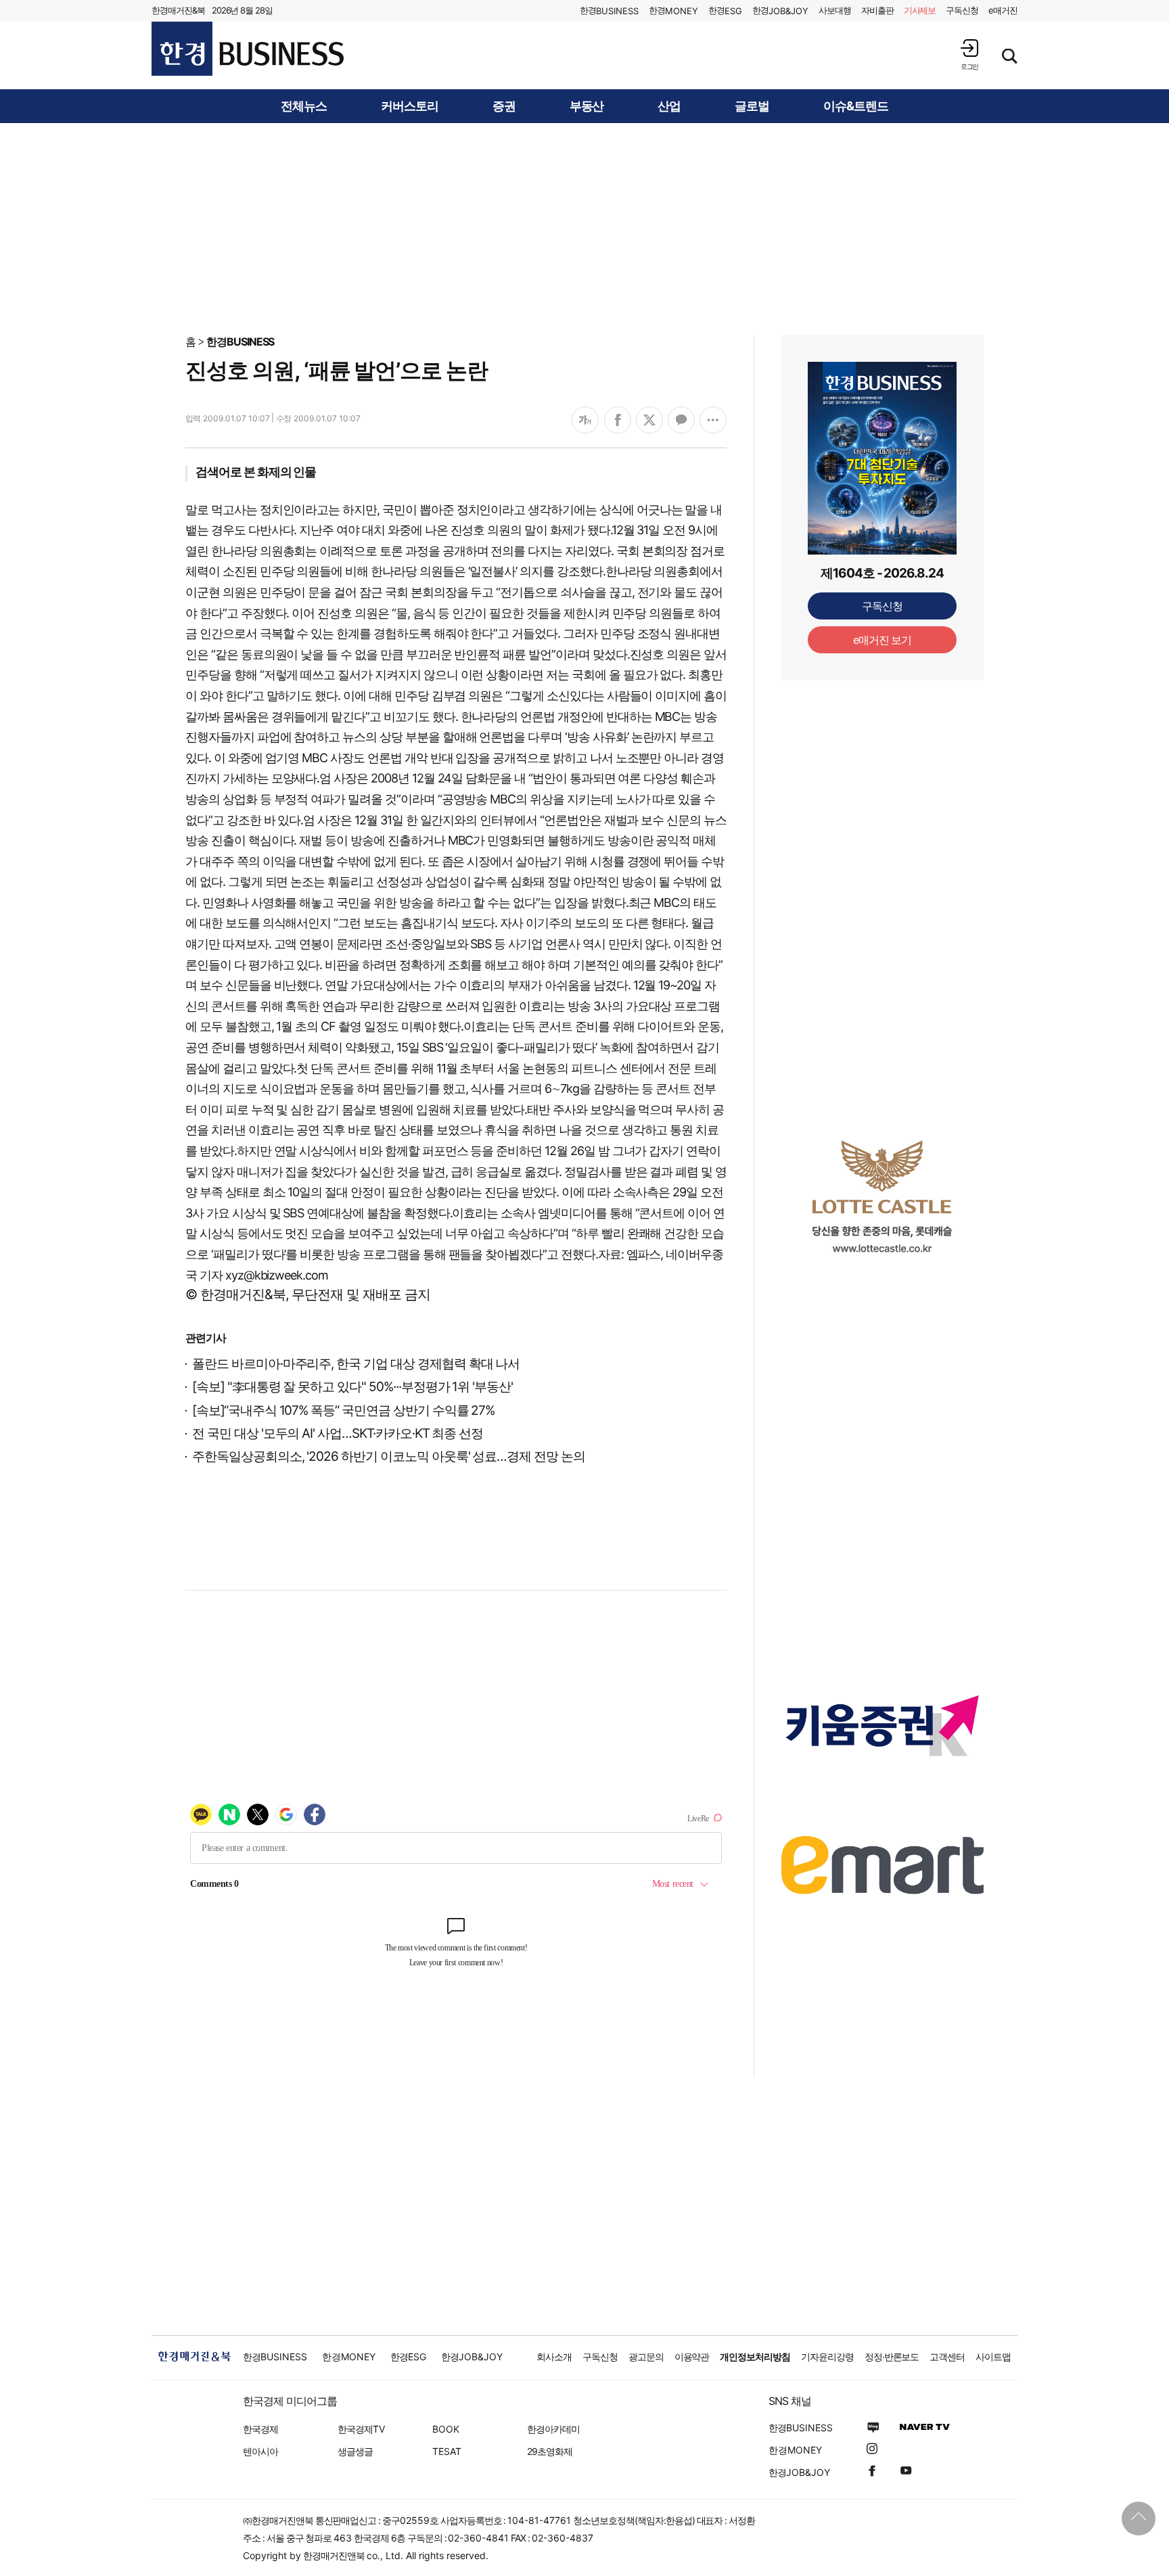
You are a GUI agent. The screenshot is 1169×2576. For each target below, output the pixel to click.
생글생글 (355, 2451)
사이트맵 (993, 2357)
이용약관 (692, 2357)
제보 (920, 10)
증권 (504, 106)
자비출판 (877, 10)
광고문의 (646, 2357)
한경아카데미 (553, 2429)
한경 (609, 10)
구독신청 (962, 10)
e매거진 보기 (883, 640)
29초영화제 (550, 2451)
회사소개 (554, 2357)
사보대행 (835, 10)
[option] (882, 1196)
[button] (969, 54)
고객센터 (947, 2357)
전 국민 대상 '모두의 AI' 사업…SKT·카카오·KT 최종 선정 (338, 1433)
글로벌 (752, 106)
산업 (669, 106)
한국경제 (260, 2429)
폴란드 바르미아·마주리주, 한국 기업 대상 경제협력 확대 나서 (356, 1364)
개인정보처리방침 (755, 2357)
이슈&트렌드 (856, 106)
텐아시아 (260, 2451)
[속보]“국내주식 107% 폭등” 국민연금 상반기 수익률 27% (343, 1410)
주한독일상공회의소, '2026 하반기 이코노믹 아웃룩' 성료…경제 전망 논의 (389, 1456)
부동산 (587, 106)
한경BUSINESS (240, 342)
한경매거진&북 (178, 10)
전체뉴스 (304, 106)
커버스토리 (410, 106)
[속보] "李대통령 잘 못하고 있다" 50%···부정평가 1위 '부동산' (352, 1387)
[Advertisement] (584, 228)
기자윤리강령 (827, 2357)
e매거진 (1003, 10)
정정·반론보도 (892, 2357)
